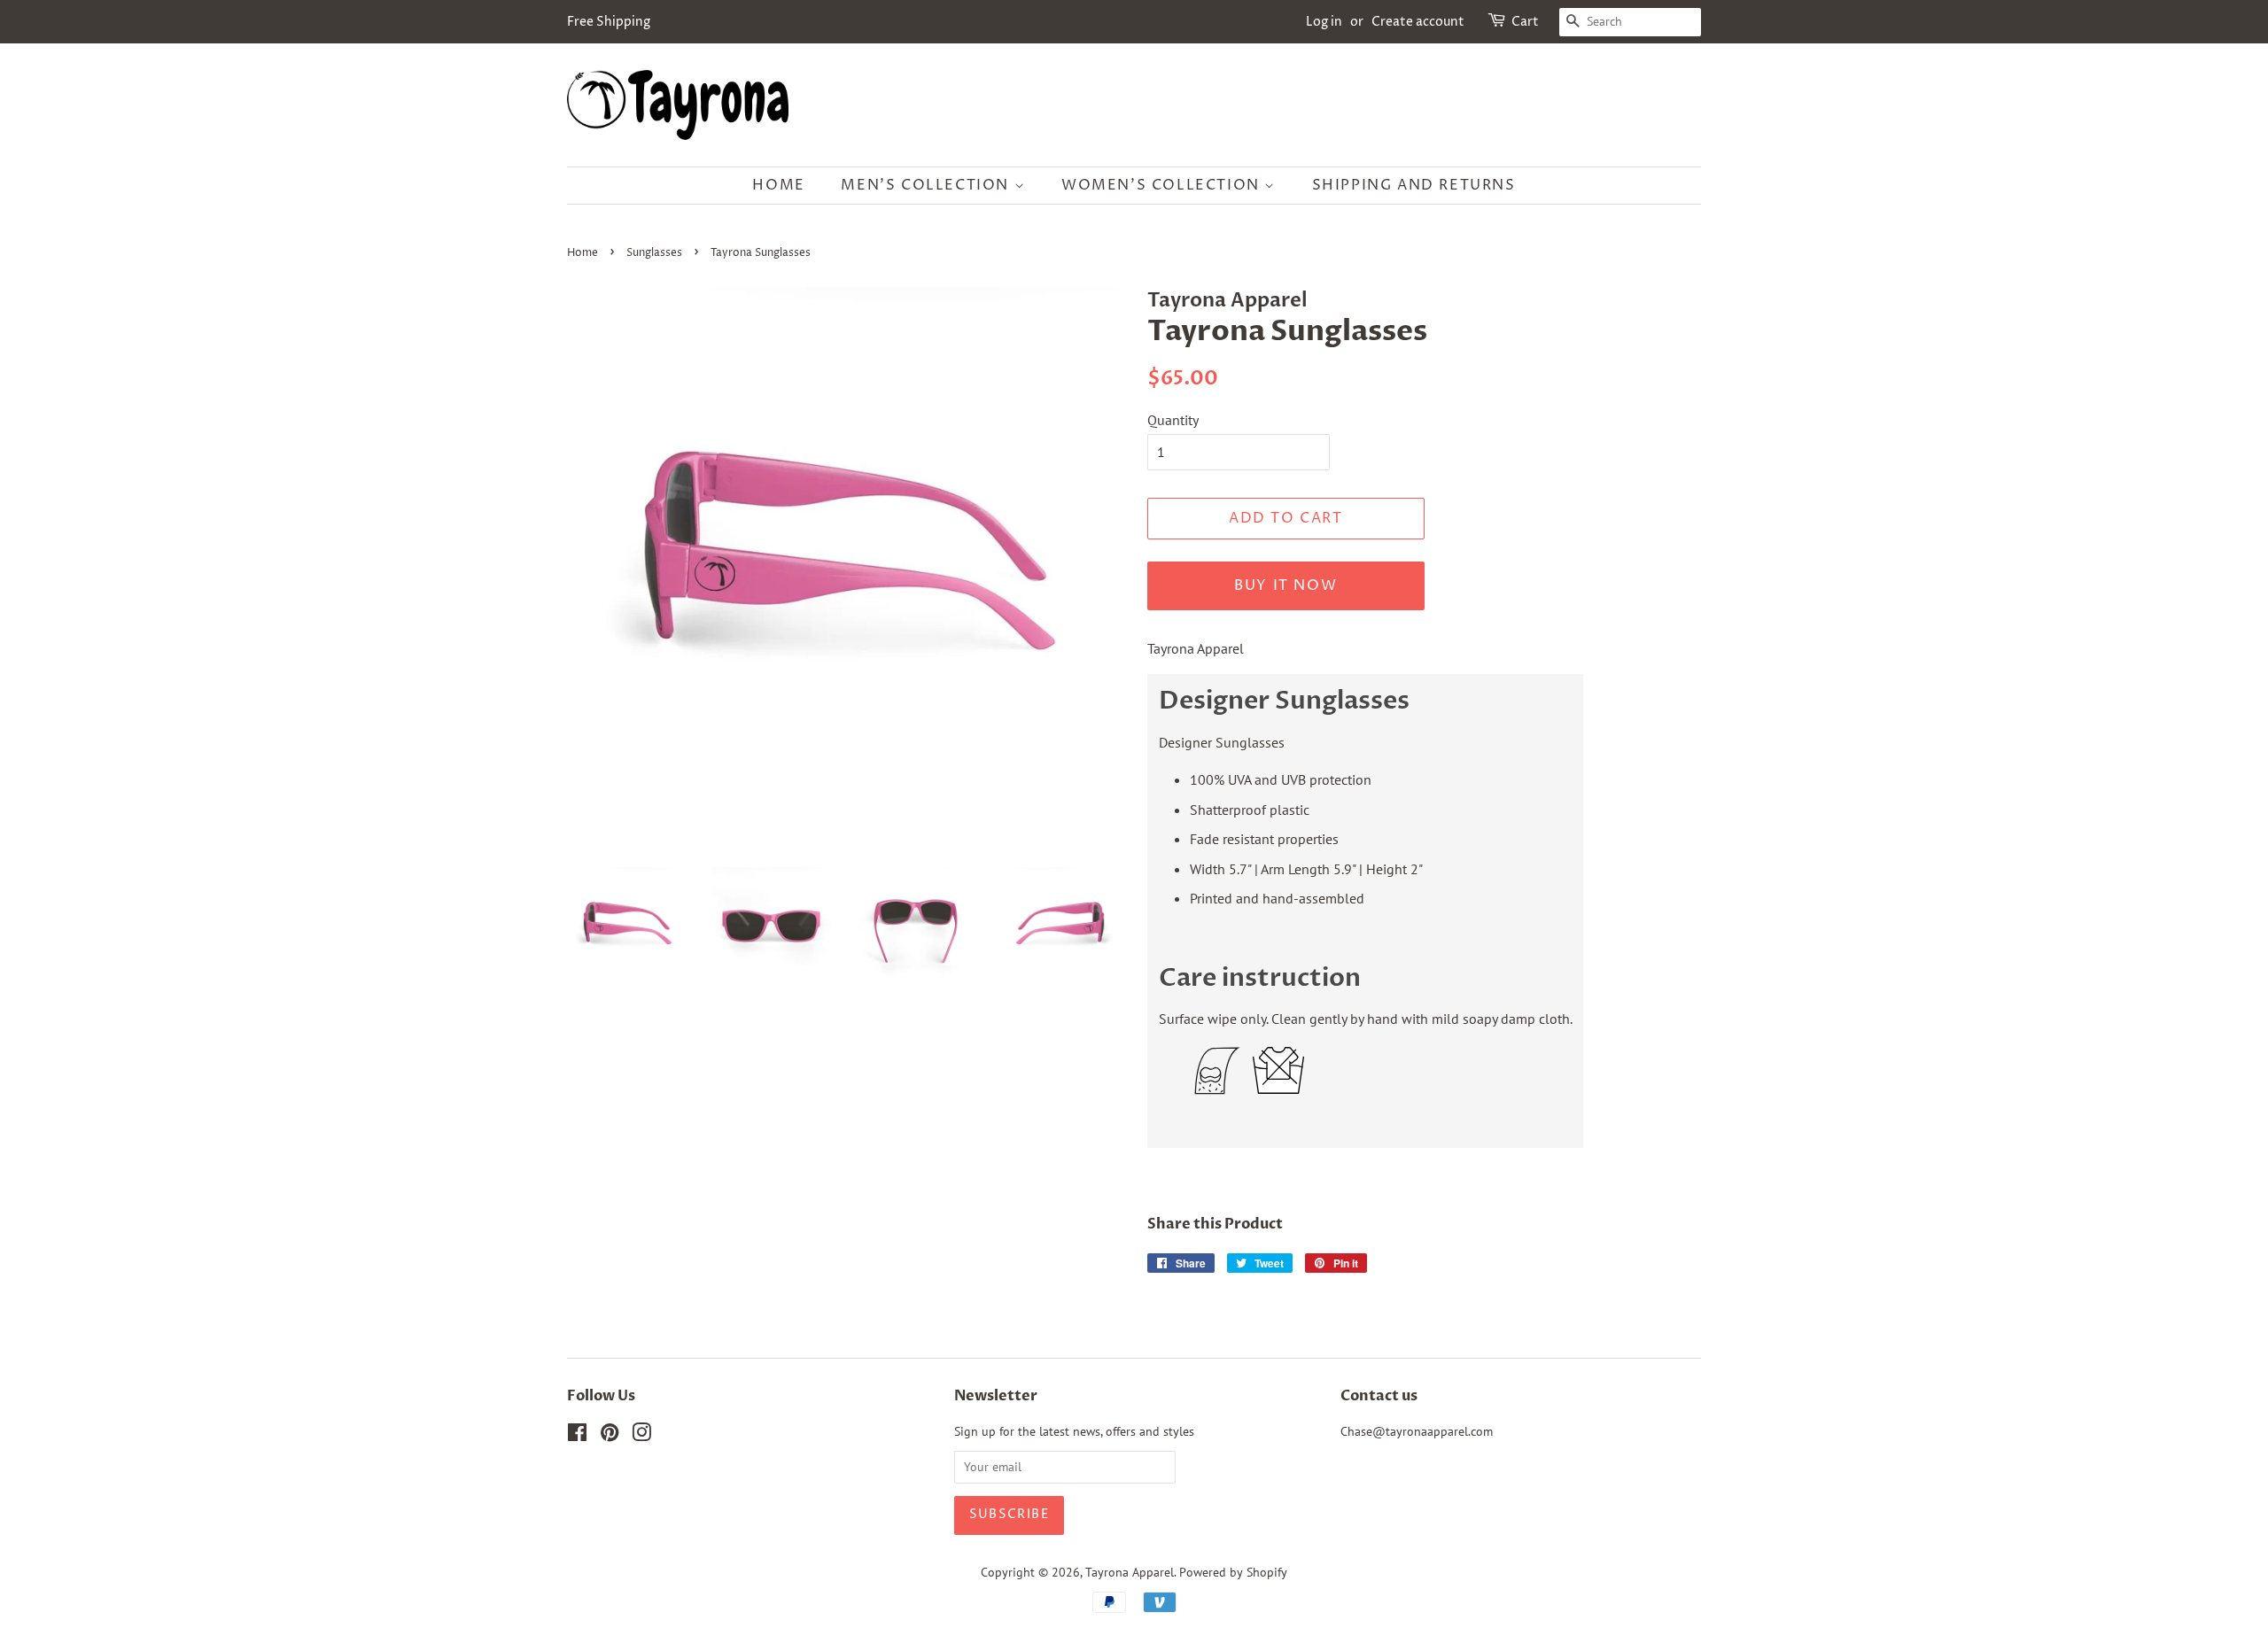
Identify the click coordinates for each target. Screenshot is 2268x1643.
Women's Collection (1163, 185)
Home (778, 185)
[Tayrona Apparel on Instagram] (641, 1436)
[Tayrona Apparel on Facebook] (577, 1436)
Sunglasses (654, 253)
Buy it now (1285, 585)
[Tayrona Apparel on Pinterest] (610, 1436)
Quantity (1173, 420)
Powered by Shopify (1233, 1572)
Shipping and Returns (1414, 185)
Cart (1525, 22)
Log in (1324, 22)
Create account (1418, 22)
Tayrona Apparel (1130, 1572)
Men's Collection (927, 185)
